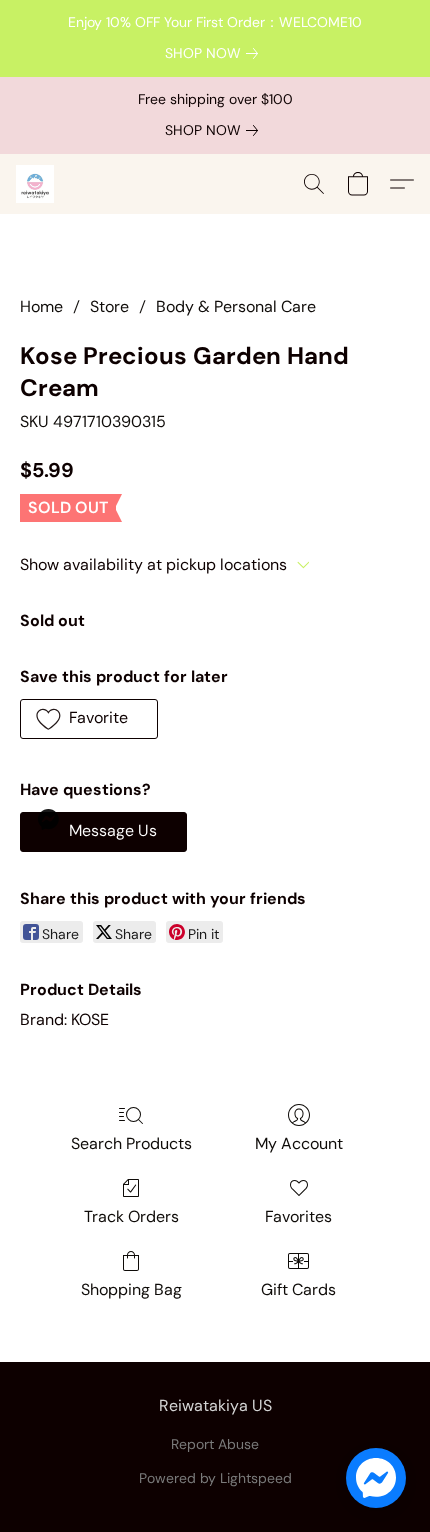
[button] (36, 184)
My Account (299, 1143)
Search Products (131, 1143)
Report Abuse (215, 1444)
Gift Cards (298, 1289)
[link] (215, 53)
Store (109, 306)
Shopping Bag (131, 1289)
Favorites (298, 1216)
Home (41, 306)
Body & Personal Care (236, 306)
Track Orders (131, 1216)
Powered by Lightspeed (215, 1478)
